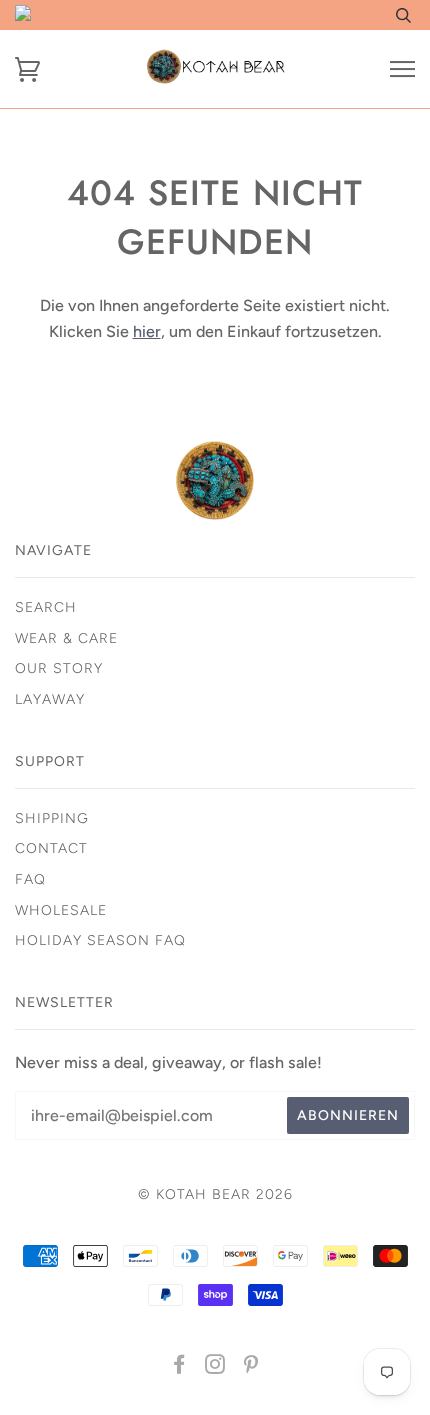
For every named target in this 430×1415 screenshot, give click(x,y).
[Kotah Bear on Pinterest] (251, 1367)
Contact (51, 848)
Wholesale (61, 910)
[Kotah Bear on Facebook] (179, 1367)
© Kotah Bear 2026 (215, 1194)
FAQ (30, 879)
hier (147, 331)
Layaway (50, 699)
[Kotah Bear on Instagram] (215, 1367)
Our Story (59, 668)
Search (46, 607)
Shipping (52, 818)
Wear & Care (66, 638)
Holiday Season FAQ (100, 940)
